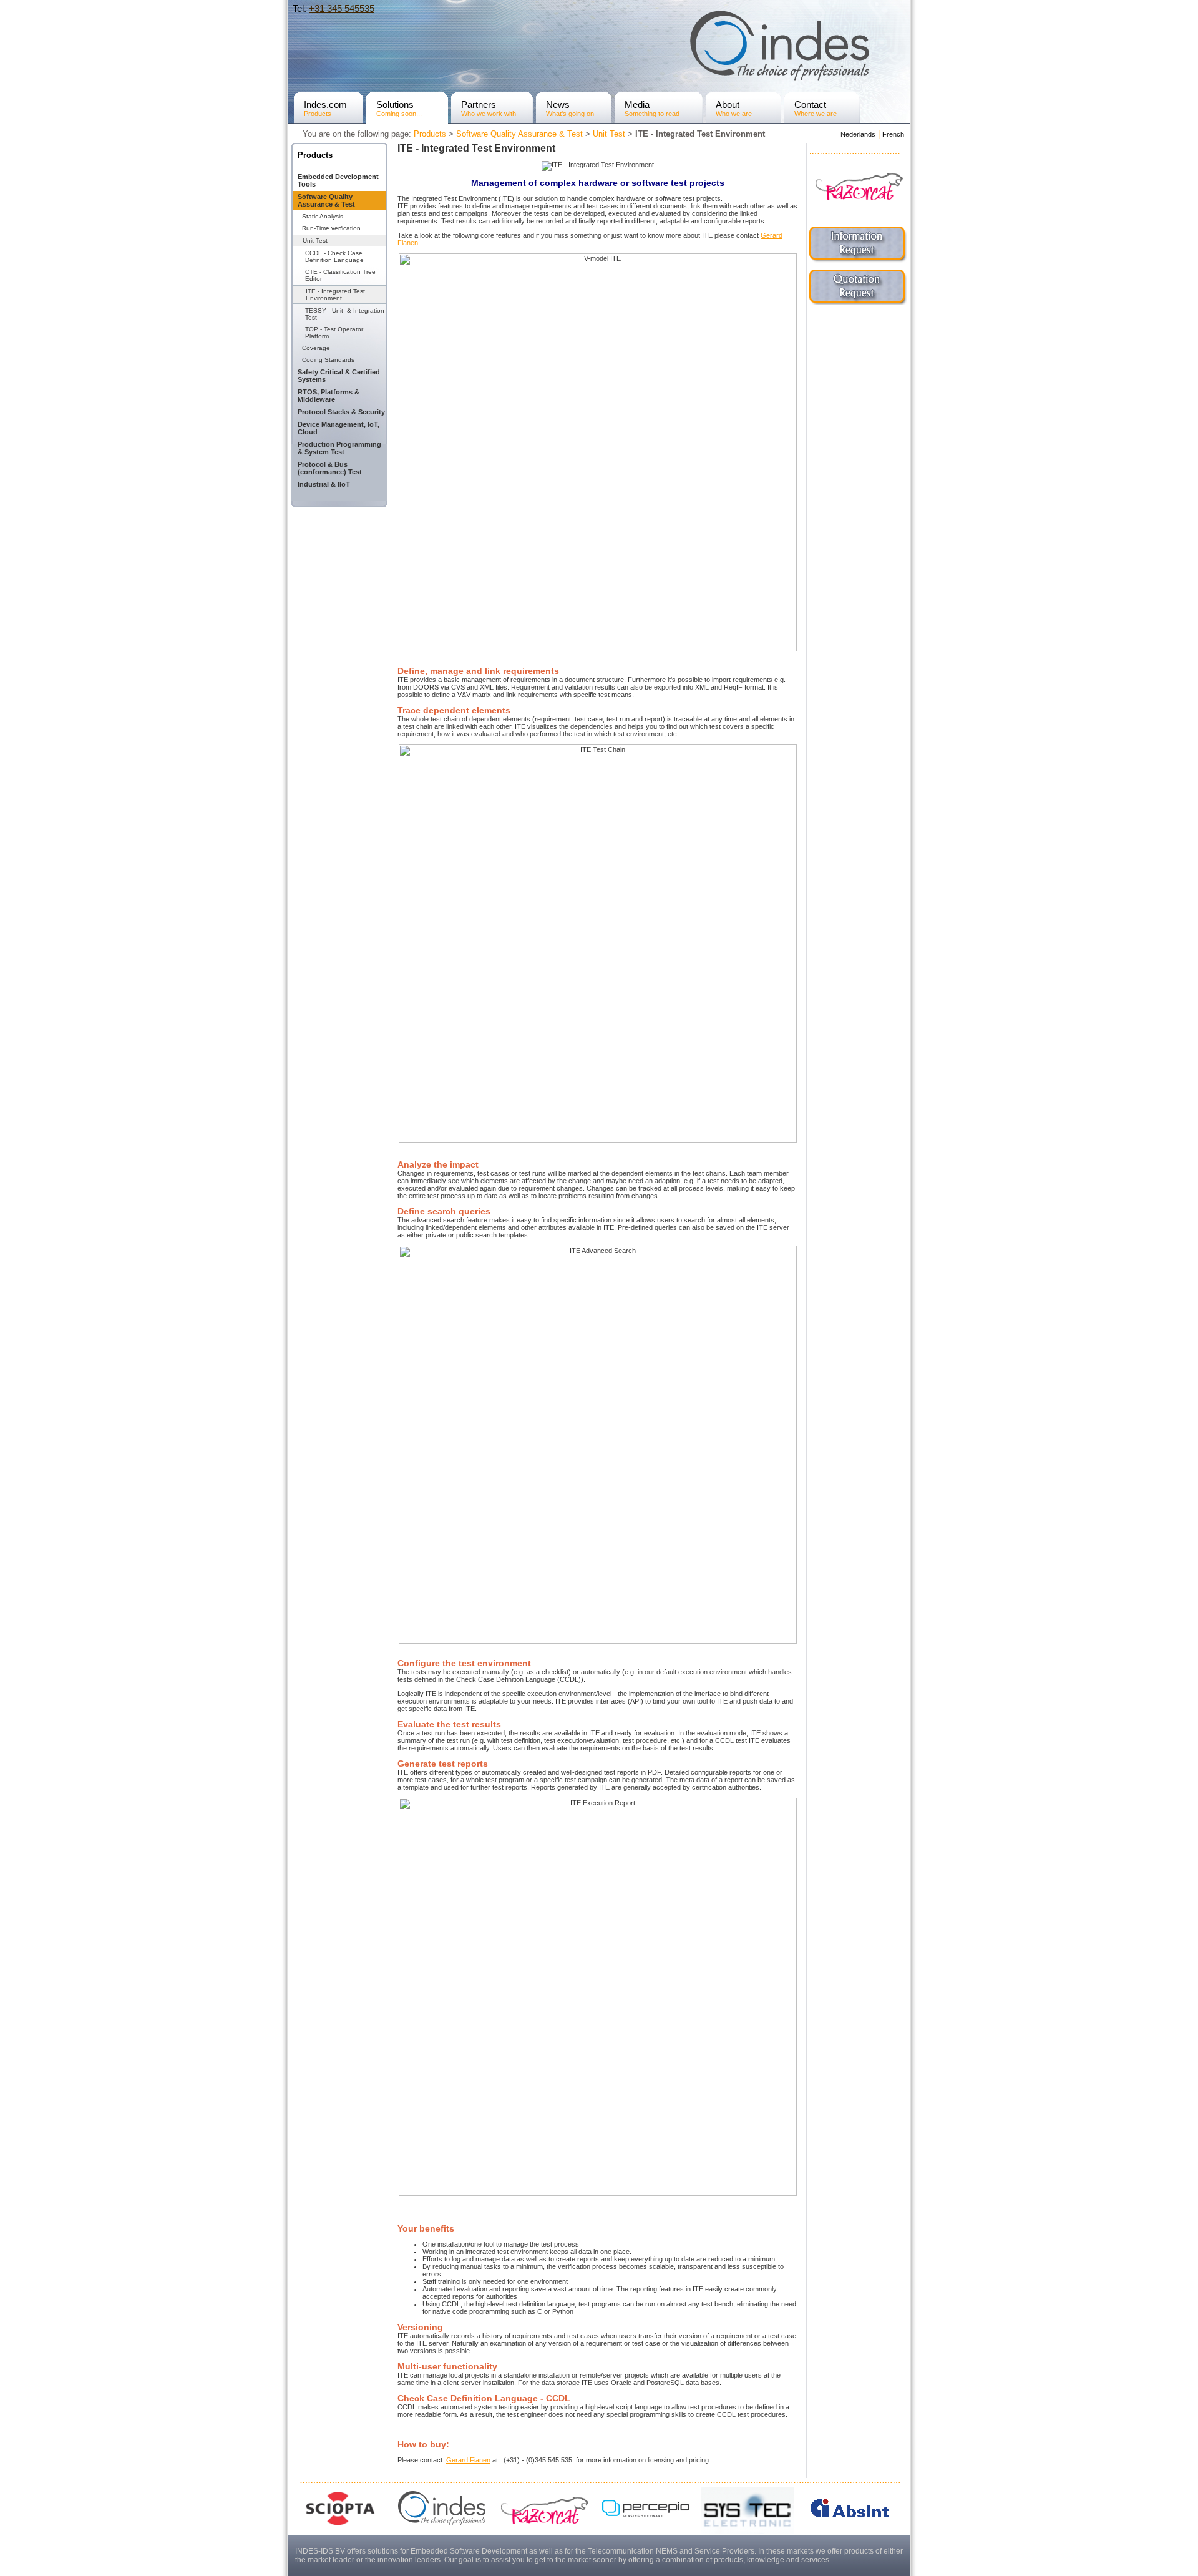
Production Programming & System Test (339, 448)
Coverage (316, 348)
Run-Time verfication (331, 228)
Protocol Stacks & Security (341, 412)
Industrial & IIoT (324, 484)
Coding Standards (328, 360)
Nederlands (858, 134)
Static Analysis (323, 216)
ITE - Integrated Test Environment (335, 295)
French (893, 134)
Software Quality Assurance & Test (519, 134)
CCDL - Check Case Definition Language (334, 256)
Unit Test (609, 134)
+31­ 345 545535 (342, 8)
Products (430, 134)
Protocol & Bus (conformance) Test (330, 468)
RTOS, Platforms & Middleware (329, 396)
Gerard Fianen (468, 2460)
